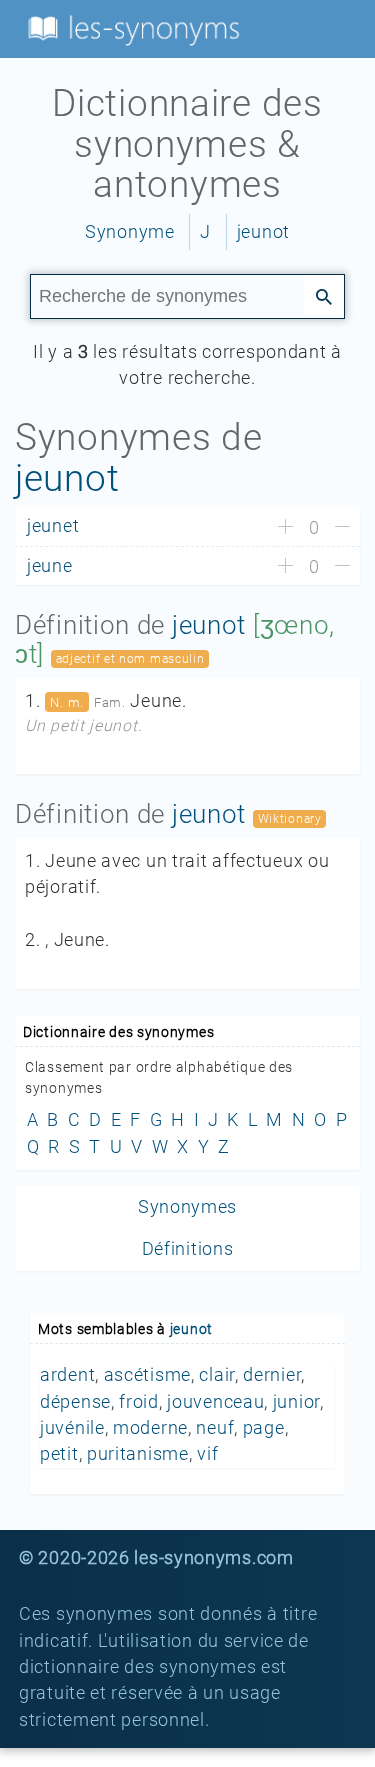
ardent (67, 1375)
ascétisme (147, 1375)
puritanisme (138, 1454)
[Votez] (285, 528)
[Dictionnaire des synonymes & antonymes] (130, 28)
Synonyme (130, 232)
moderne (150, 1428)
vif (207, 1454)
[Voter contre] (342, 528)
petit (59, 1454)
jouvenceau (215, 1402)
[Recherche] (324, 295)
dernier (272, 1375)
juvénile (72, 1428)
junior (296, 1402)
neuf (215, 1428)
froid (139, 1402)
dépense (75, 1402)
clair (217, 1375)
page (264, 1428)
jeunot (263, 232)
